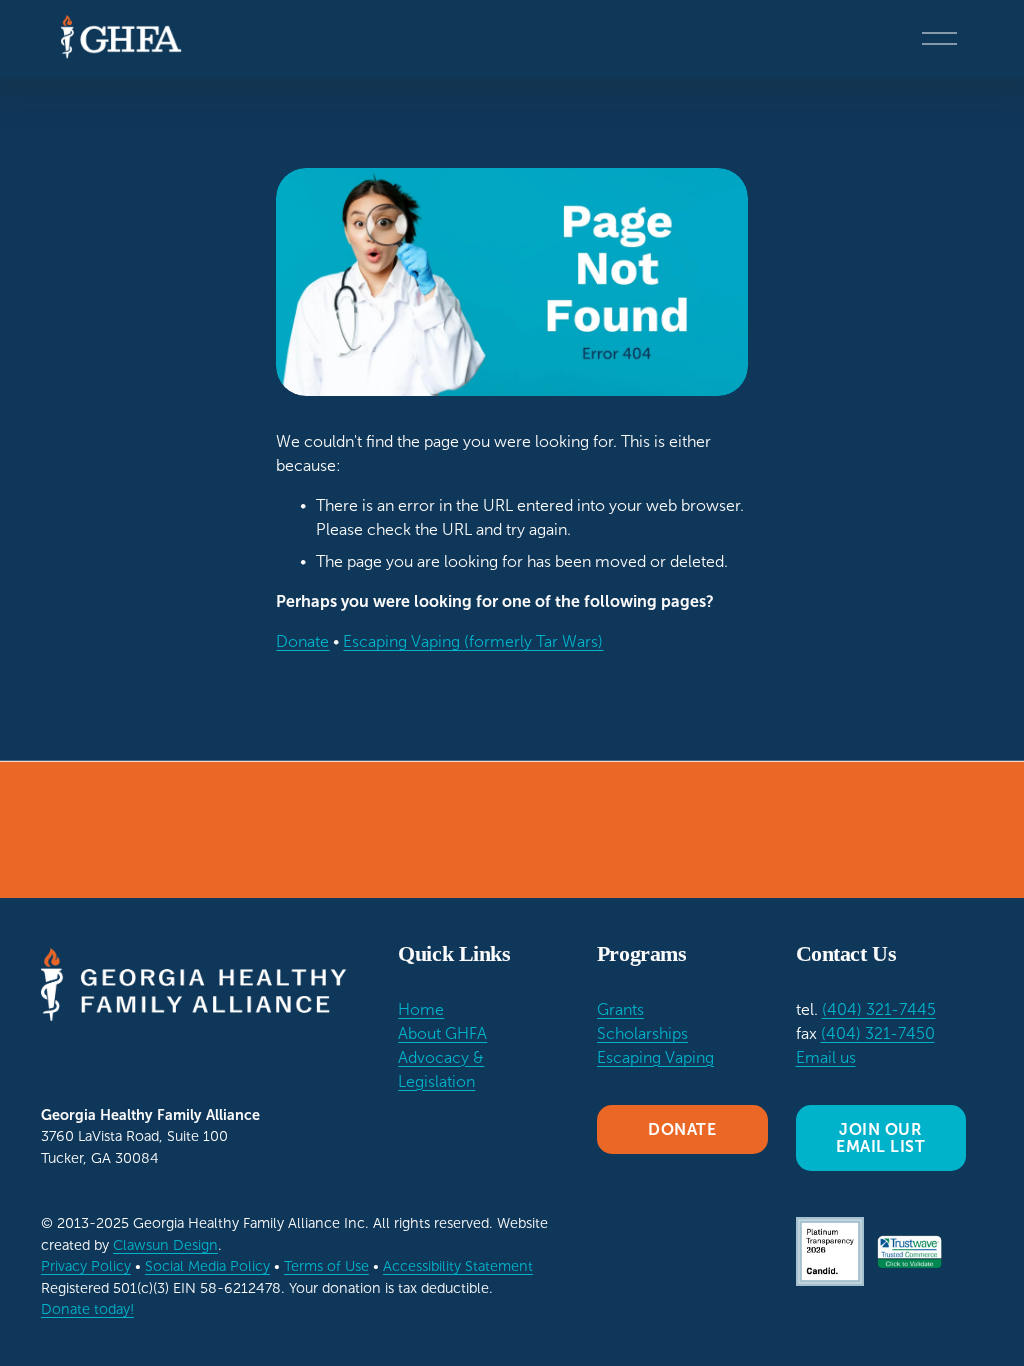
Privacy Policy (86, 1266)
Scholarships (642, 1033)
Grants (620, 1009)
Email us (826, 1057)
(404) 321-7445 (879, 1009)
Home (421, 1009)
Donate (302, 641)
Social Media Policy (207, 1266)
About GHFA (442, 1033)
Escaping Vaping (655, 1057)
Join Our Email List (880, 1138)
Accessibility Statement (458, 1266)
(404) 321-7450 (878, 1033)
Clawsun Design (165, 1245)
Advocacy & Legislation (441, 1069)
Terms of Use (326, 1266)
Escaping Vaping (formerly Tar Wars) (473, 641)
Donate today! (87, 1309)
